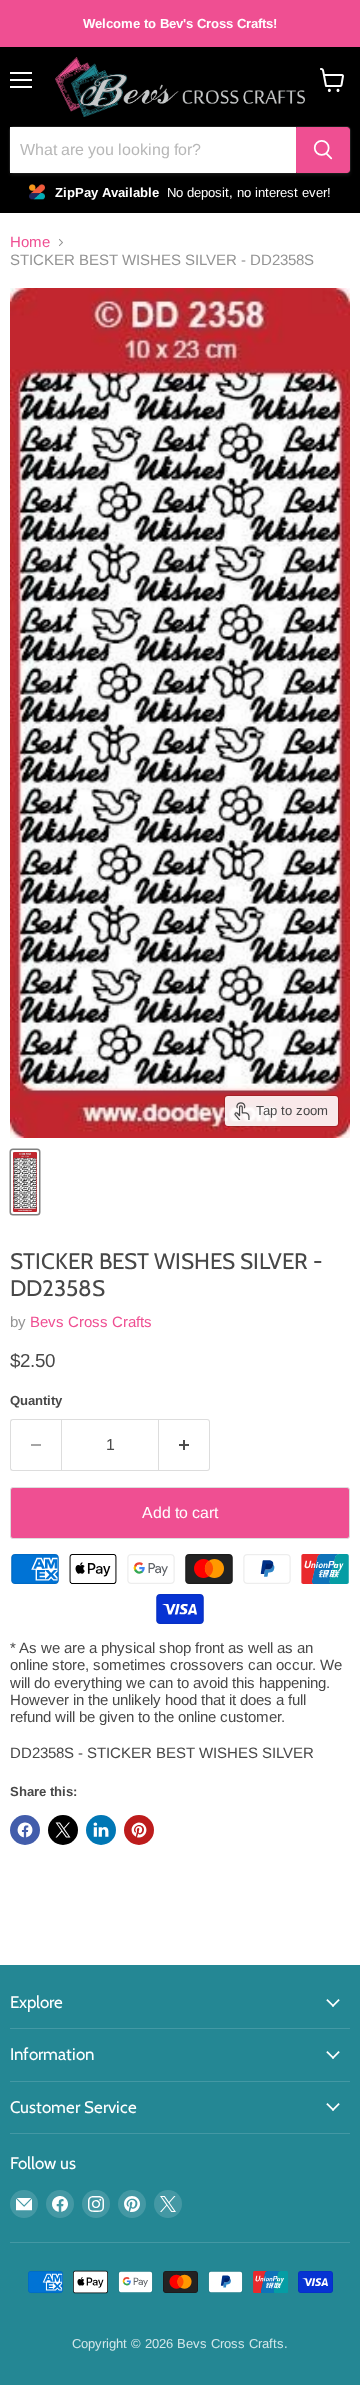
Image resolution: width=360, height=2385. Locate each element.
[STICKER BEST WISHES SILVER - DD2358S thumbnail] (25, 1182)
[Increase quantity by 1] (184, 1445)
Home (30, 241)
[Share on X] (63, 1830)
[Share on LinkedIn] (101, 1830)
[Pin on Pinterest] (139, 1830)
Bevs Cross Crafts (91, 1321)
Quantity (36, 1400)
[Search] (323, 150)
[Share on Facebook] (25, 1830)
